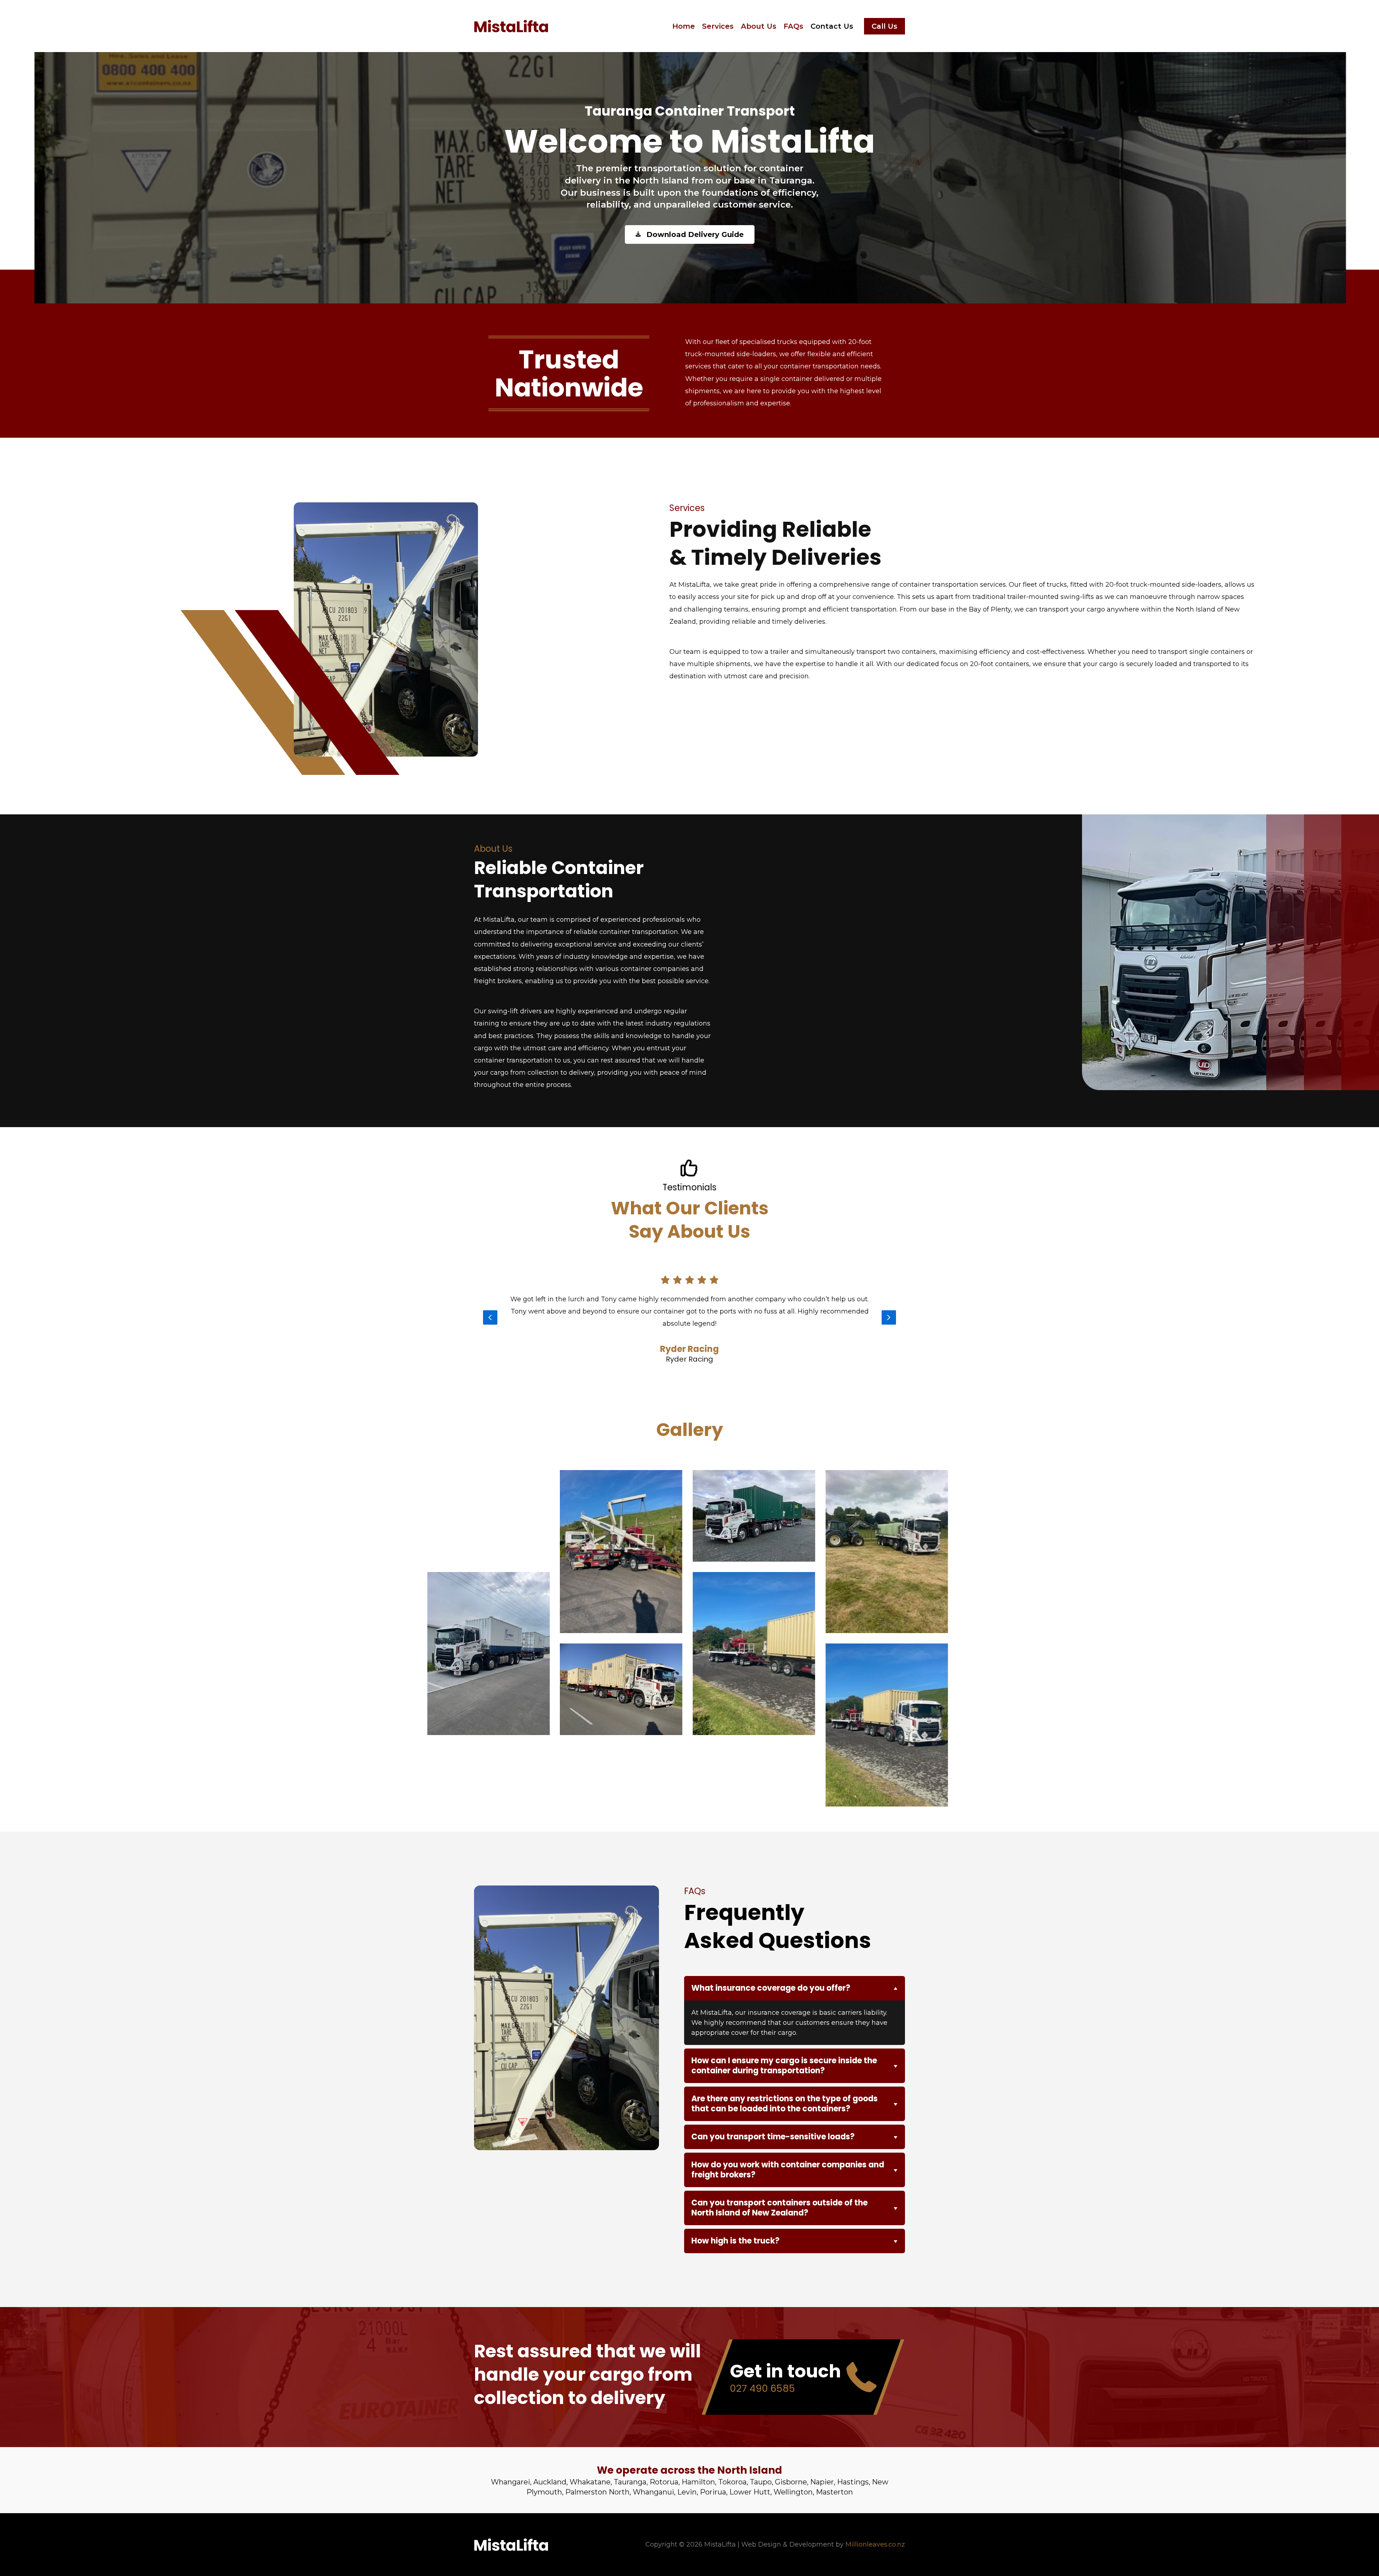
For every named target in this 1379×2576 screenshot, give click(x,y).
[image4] (754, 1629)
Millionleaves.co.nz (875, 2544)
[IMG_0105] (621, 1665)
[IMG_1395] (489, 1629)
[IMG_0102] (489, 1491)
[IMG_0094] (754, 1491)
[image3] (621, 1527)
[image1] (887, 1701)
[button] (884, 26)
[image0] (887, 1527)
